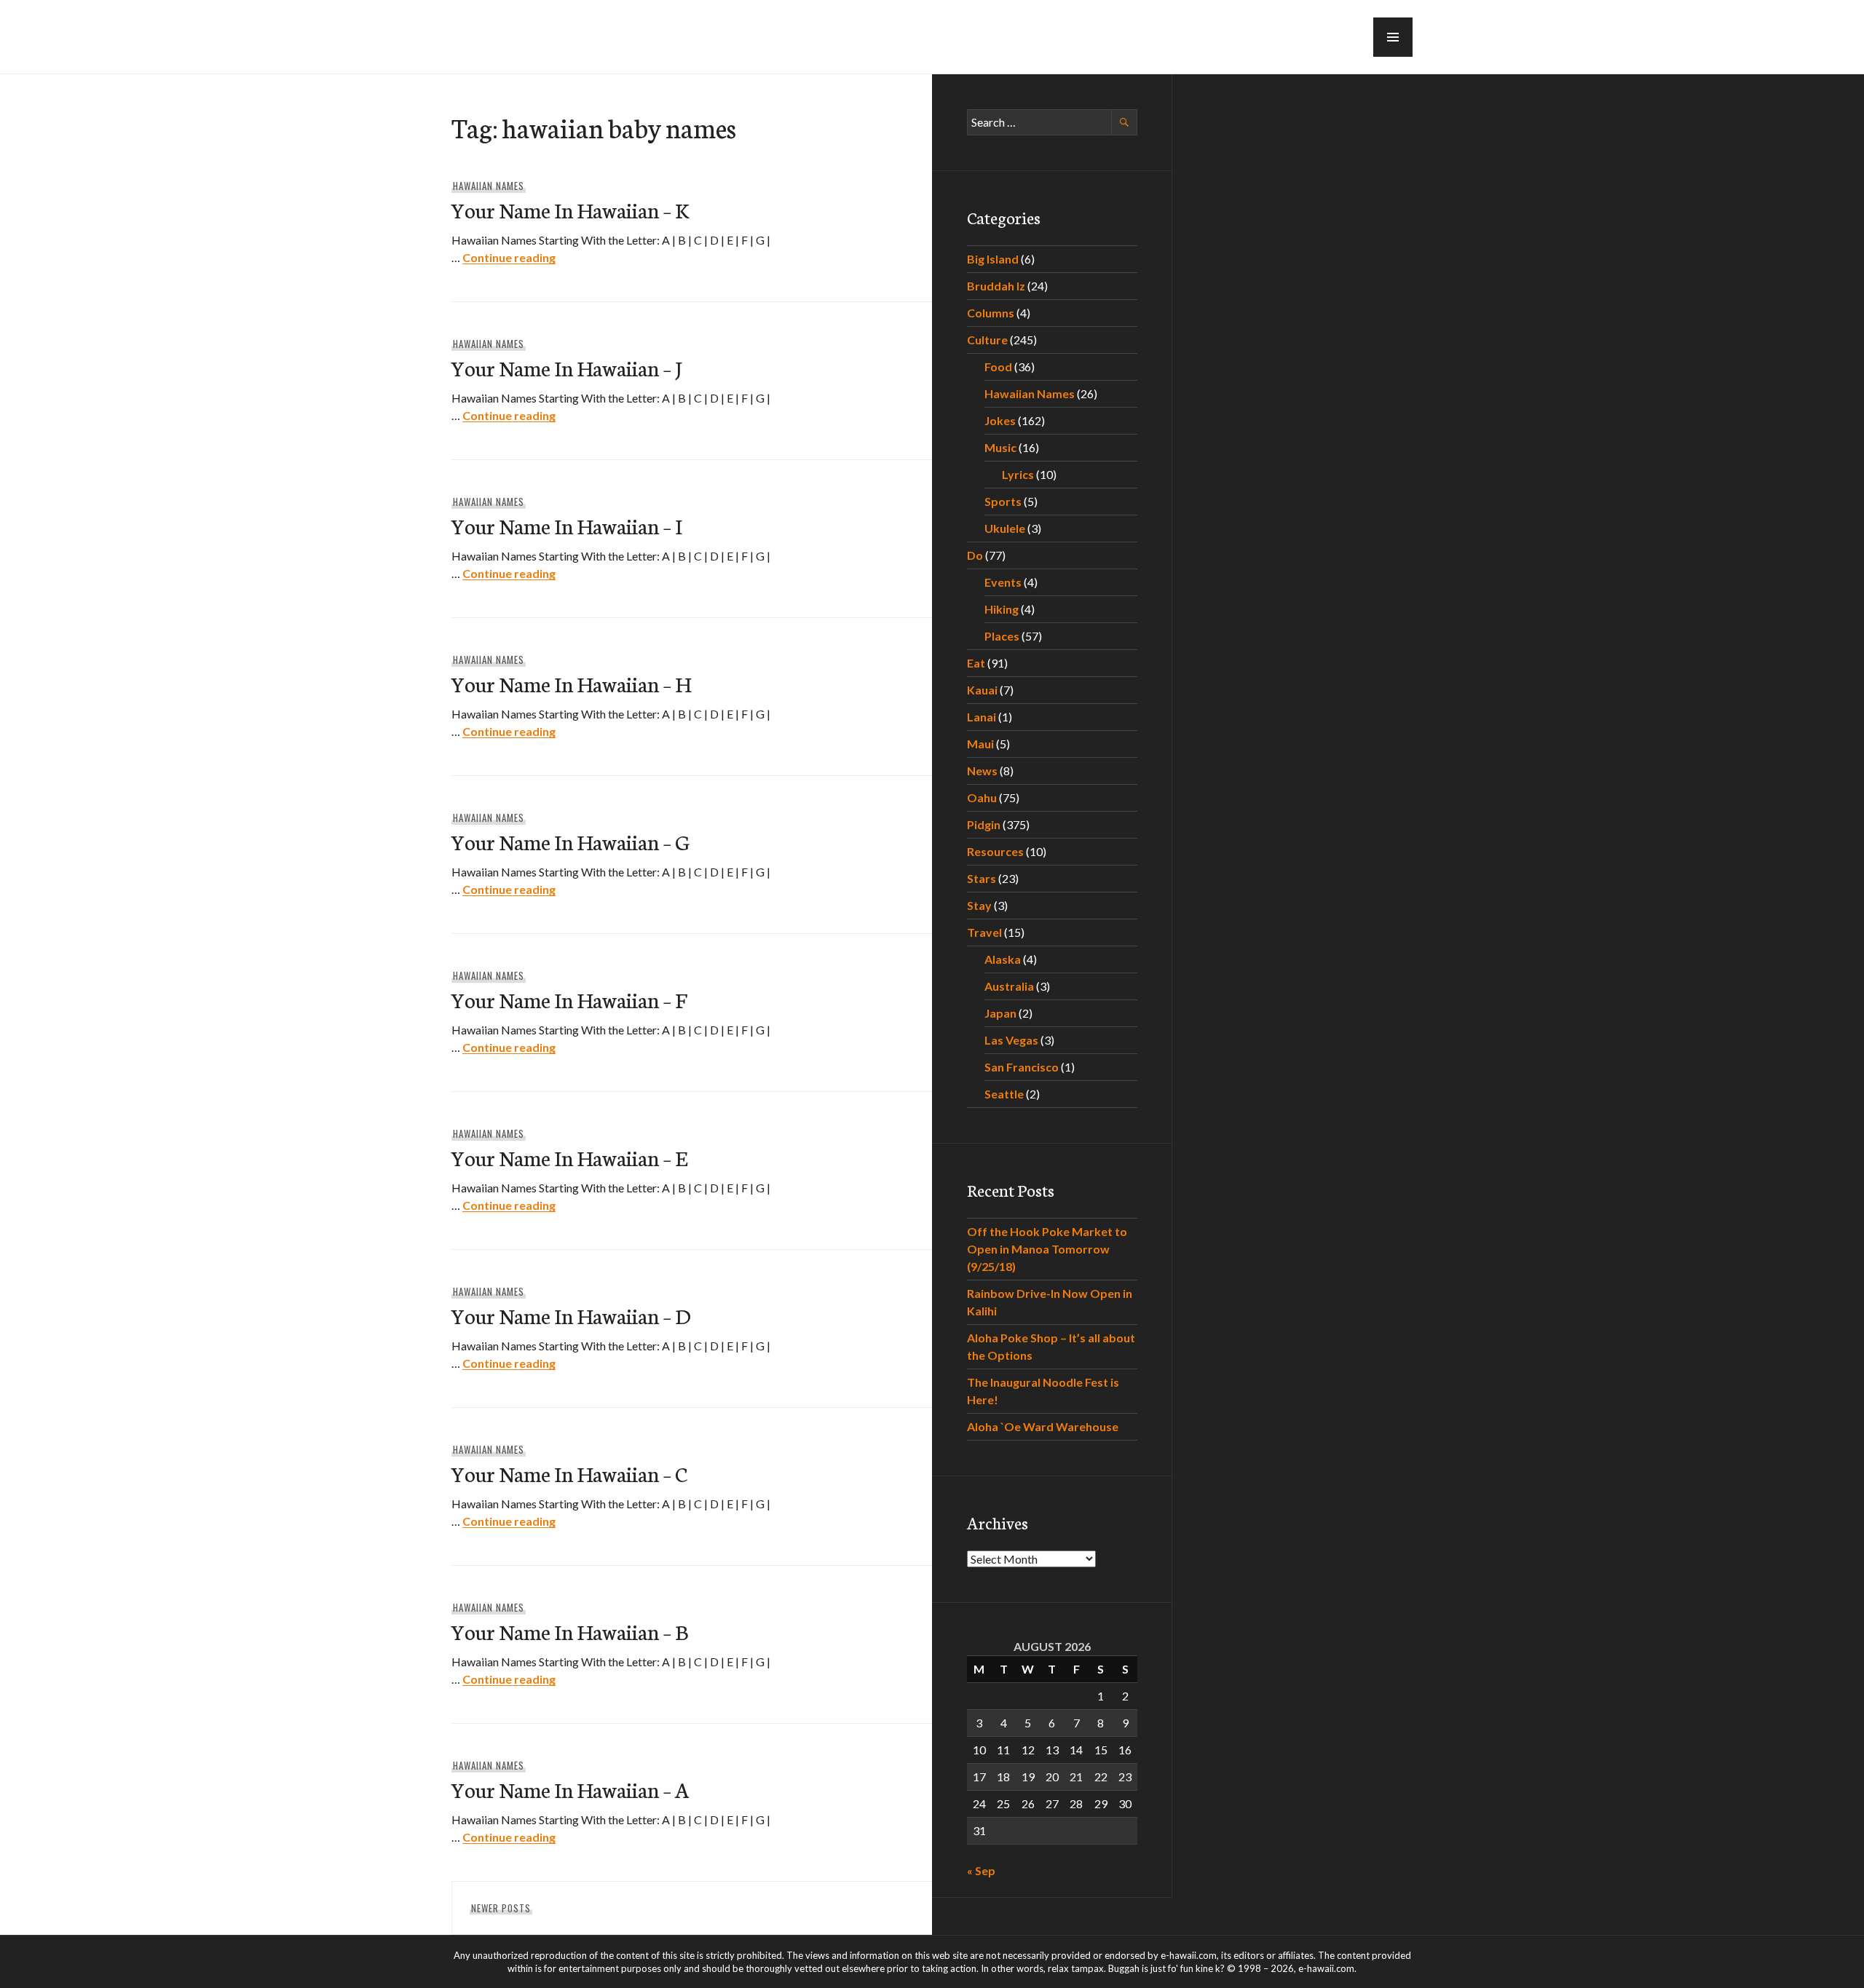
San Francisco (1022, 1067)
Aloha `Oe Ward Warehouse (1043, 1426)
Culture (987, 340)
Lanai (982, 717)
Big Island (993, 259)
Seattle (1004, 1094)
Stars (982, 878)
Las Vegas (1011, 1040)
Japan (1000, 1013)
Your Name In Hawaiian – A (570, 1789)
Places (1002, 636)
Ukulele (1005, 528)
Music (1000, 447)
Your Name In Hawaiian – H (571, 683)
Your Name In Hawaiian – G (570, 841)
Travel (984, 932)
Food (998, 367)
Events (1003, 582)
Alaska (1003, 959)
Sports (1003, 501)
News (982, 771)
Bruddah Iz (996, 286)
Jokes (1000, 420)
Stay (979, 905)
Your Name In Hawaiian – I (567, 525)
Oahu (982, 797)
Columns (991, 313)
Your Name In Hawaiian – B (570, 1631)
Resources (995, 851)
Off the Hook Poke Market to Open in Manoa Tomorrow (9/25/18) (1047, 1249)
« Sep (981, 1870)
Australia (1009, 986)
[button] (1393, 37)
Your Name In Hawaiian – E (569, 1157)
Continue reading (509, 257)
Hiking (1002, 609)
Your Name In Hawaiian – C (569, 1473)
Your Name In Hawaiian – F (569, 999)
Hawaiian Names (489, 186)
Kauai (982, 690)
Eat (976, 663)
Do (975, 555)
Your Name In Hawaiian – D (571, 1315)
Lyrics (1018, 474)
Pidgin (984, 824)
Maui (980, 744)
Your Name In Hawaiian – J (566, 367)
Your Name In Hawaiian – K (570, 209)
